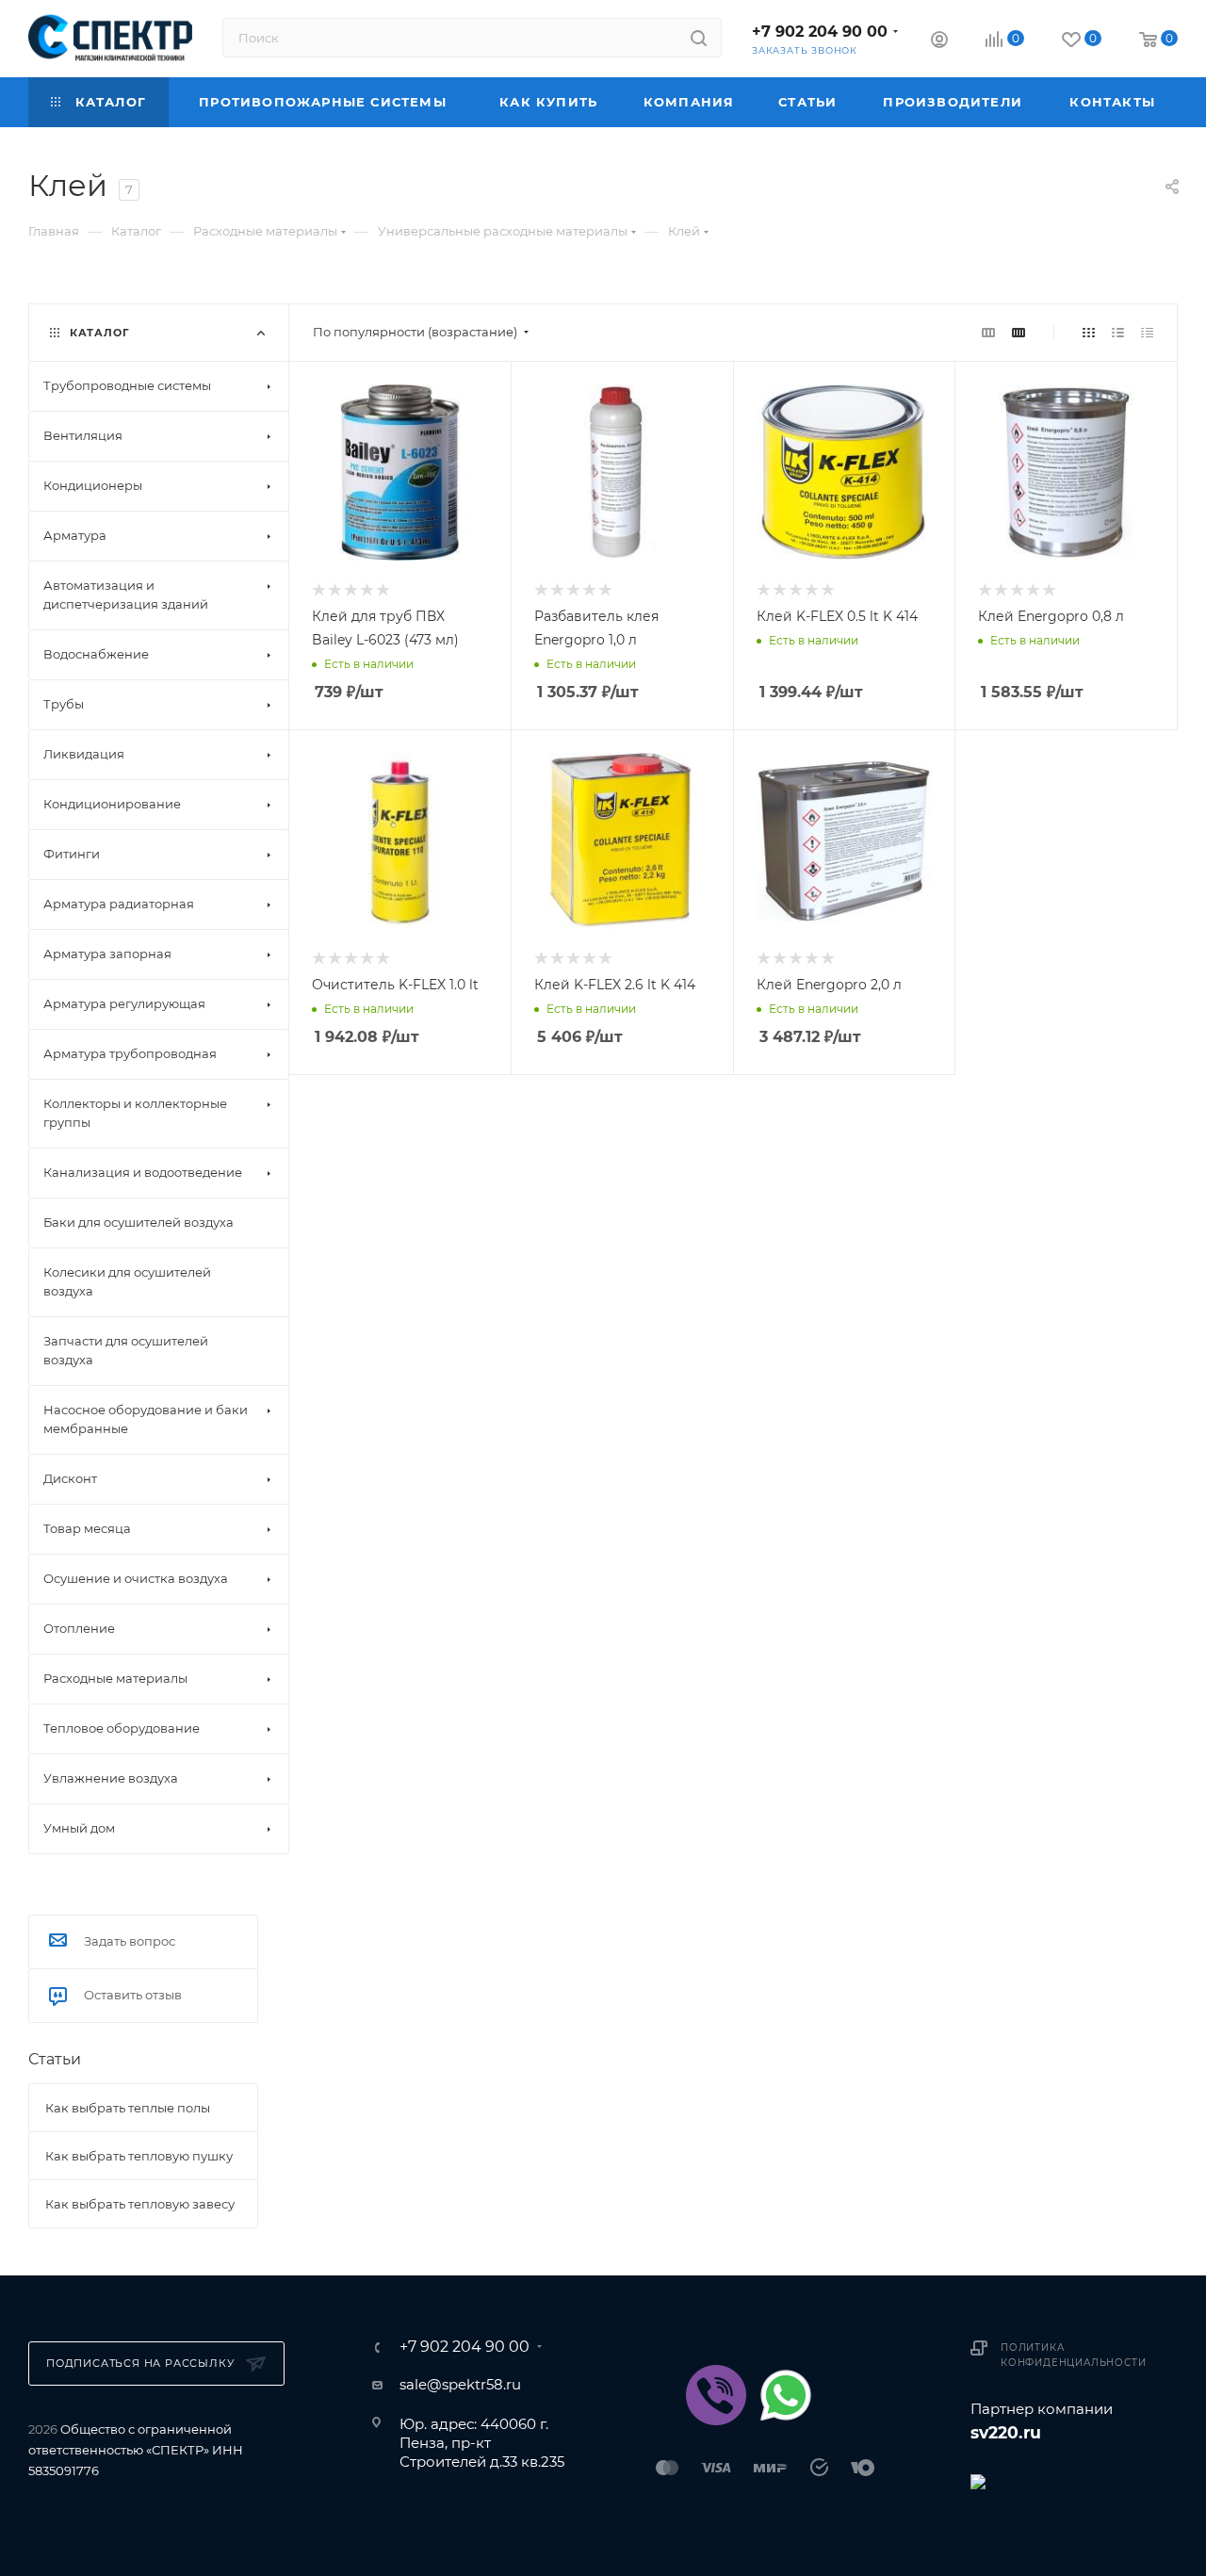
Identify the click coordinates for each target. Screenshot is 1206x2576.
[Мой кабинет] (939, 42)
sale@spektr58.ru (460, 2384)
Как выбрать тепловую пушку (139, 2156)
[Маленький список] (988, 332)
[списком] (1118, 332)
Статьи (55, 2059)
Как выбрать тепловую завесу (140, 2204)
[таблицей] (1147, 332)
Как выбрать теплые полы (128, 2108)
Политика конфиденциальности (1073, 2355)
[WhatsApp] (786, 2395)
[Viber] (716, 2395)
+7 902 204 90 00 (820, 32)
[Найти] (699, 38)
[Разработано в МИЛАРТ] (1074, 2480)
